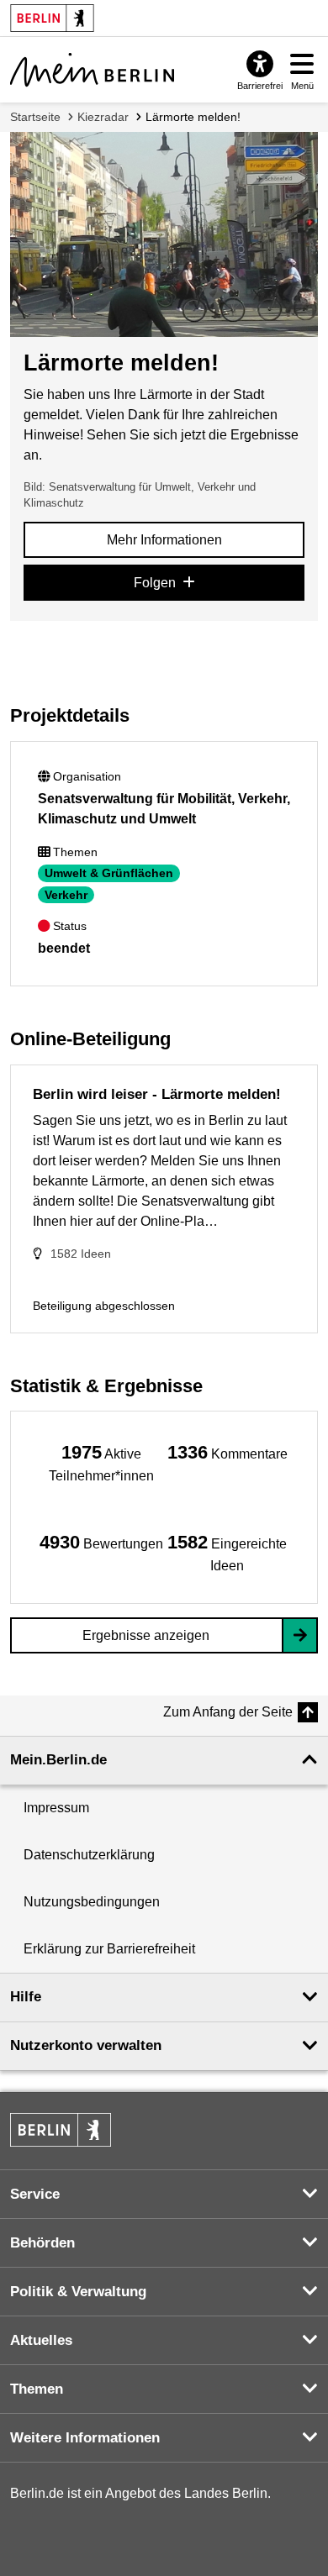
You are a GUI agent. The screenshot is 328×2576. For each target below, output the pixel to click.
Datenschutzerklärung (89, 1855)
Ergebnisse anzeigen (146, 1635)
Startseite (35, 117)
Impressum (56, 1808)
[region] (101, 1462)
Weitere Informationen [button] (85, 2438)
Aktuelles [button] (41, 2340)
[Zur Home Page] (92, 70)
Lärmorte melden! (193, 117)
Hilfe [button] (26, 1997)
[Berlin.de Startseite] (61, 2130)
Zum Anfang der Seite (228, 1712)
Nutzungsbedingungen (92, 1902)
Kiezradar (103, 117)
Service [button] (35, 2194)
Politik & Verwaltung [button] (78, 2292)
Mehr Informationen (164, 540)
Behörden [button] (42, 2243)
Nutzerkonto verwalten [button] (86, 2045)
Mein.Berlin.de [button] (58, 1760)
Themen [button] (37, 2389)
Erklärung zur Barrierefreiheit (109, 1949)
